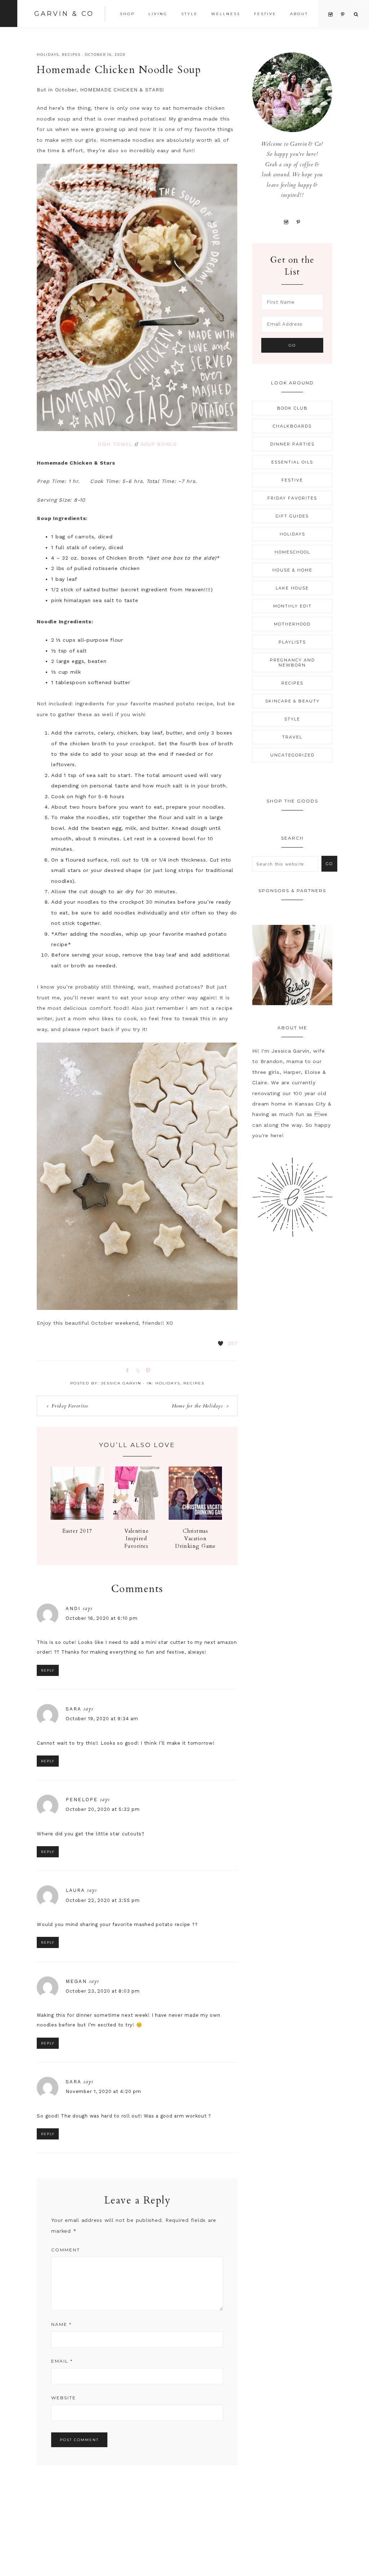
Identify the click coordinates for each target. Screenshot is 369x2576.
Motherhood (292, 624)
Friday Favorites (70, 1406)
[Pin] (147, 1370)
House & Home (292, 570)
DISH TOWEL (115, 444)
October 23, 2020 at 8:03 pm (103, 1991)
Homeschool (292, 552)
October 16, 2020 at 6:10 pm (101, 1618)
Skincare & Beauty (292, 701)
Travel (292, 737)
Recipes (71, 55)
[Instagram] (286, 222)
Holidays (48, 55)
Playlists (292, 642)
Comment (66, 2250)
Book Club (292, 408)
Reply (48, 1670)
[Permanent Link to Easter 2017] (77, 1518)
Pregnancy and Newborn (292, 663)
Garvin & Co (64, 14)
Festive (292, 480)
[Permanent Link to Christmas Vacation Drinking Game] (195, 1518)
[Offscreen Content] (9, 13)
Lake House (292, 588)
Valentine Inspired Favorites (137, 1538)
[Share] (126, 1370)
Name (61, 2324)
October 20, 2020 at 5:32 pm (103, 1809)
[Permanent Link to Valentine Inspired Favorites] (136, 1518)
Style (292, 719)
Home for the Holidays (197, 1406)
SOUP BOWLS (159, 444)
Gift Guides (292, 516)
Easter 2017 (77, 1531)
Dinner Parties (292, 444)
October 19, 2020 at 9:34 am (102, 1719)
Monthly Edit (292, 606)
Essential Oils (292, 462)
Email (62, 2361)
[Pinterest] (299, 222)
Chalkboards (292, 426)
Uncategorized (292, 755)
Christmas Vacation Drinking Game (195, 1538)
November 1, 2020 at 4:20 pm (103, 2091)
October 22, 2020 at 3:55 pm (103, 1900)
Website (64, 2398)
